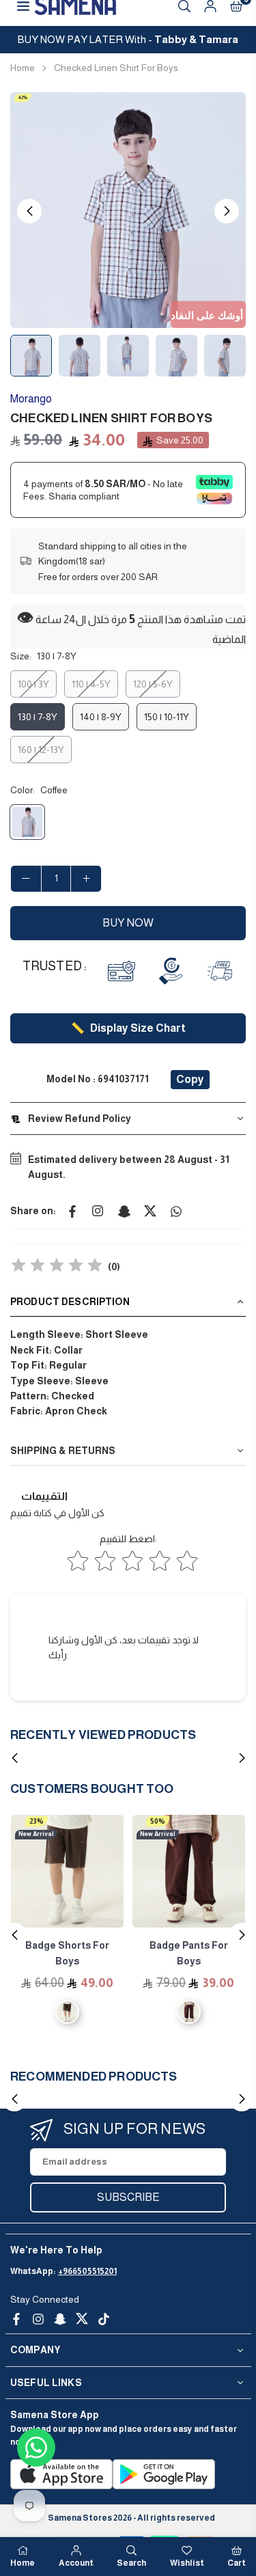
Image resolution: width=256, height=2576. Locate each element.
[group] (128, 210)
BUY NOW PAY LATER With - (128, 39)
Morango (31, 399)
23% (37, 1821)
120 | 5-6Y (153, 684)
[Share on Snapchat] (124, 1211)
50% (158, 1821)
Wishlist (187, 2563)
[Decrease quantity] (26, 879)
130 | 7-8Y (38, 717)
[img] (57, 1267)
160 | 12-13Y (41, 750)
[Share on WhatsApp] (176, 1211)
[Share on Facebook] (72, 1211)
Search (131, 2563)
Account (76, 2563)
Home (23, 68)
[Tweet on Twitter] (150, 1211)
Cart (237, 2563)
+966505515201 (87, 2271)
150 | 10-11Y (167, 717)
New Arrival (36, 1834)
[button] (227, 211)
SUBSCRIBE (128, 2197)
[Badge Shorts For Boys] (68, 1872)
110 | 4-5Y (91, 684)
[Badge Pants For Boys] (189, 1872)
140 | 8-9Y (101, 717)
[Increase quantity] (86, 879)
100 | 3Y (33, 684)
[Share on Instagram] (98, 1211)
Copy (190, 1079)
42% (23, 97)
